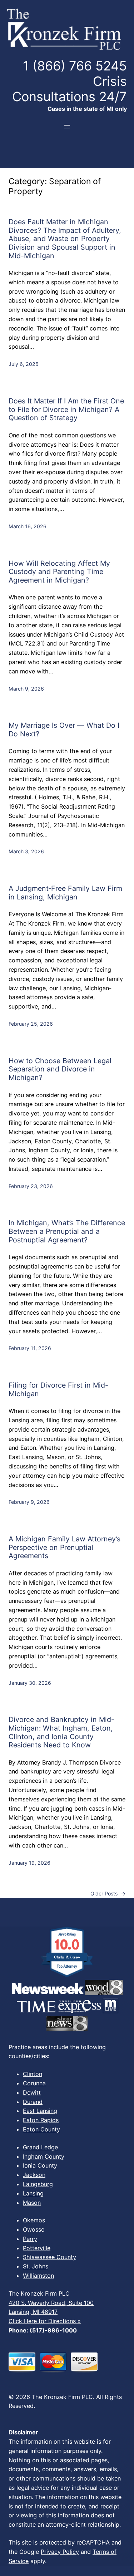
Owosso (34, 2229)
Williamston (38, 2276)
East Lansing (40, 2111)
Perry (30, 2239)
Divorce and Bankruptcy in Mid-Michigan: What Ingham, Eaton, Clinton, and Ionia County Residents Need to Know (61, 1732)
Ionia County (40, 2165)
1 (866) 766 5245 (75, 66)
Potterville (37, 2248)
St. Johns (36, 2266)
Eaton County (41, 2129)
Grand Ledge (40, 2147)
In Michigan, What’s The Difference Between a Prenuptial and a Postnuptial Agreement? (67, 1231)
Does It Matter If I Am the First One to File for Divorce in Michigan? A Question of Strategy (66, 409)
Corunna (34, 2083)
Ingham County (44, 2157)
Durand (33, 2102)
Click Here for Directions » (45, 2321)
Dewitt (32, 2092)
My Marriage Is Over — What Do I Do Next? (64, 730)
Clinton (33, 2074)
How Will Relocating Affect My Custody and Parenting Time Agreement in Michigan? (59, 572)
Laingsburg (38, 2184)
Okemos (34, 2220)
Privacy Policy (60, 2552)
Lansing (33, 2193)
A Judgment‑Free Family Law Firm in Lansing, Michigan (65, 893)
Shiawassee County (49, 2257)
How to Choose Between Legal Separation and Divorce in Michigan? (60, 1069)
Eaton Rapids (41, 2120)
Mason (32, 2203)
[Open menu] (67, 127)
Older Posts (108, 1893)
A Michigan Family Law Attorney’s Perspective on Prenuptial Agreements (64, 1547)
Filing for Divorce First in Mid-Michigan (58, 1390)
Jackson (34, 2175)
